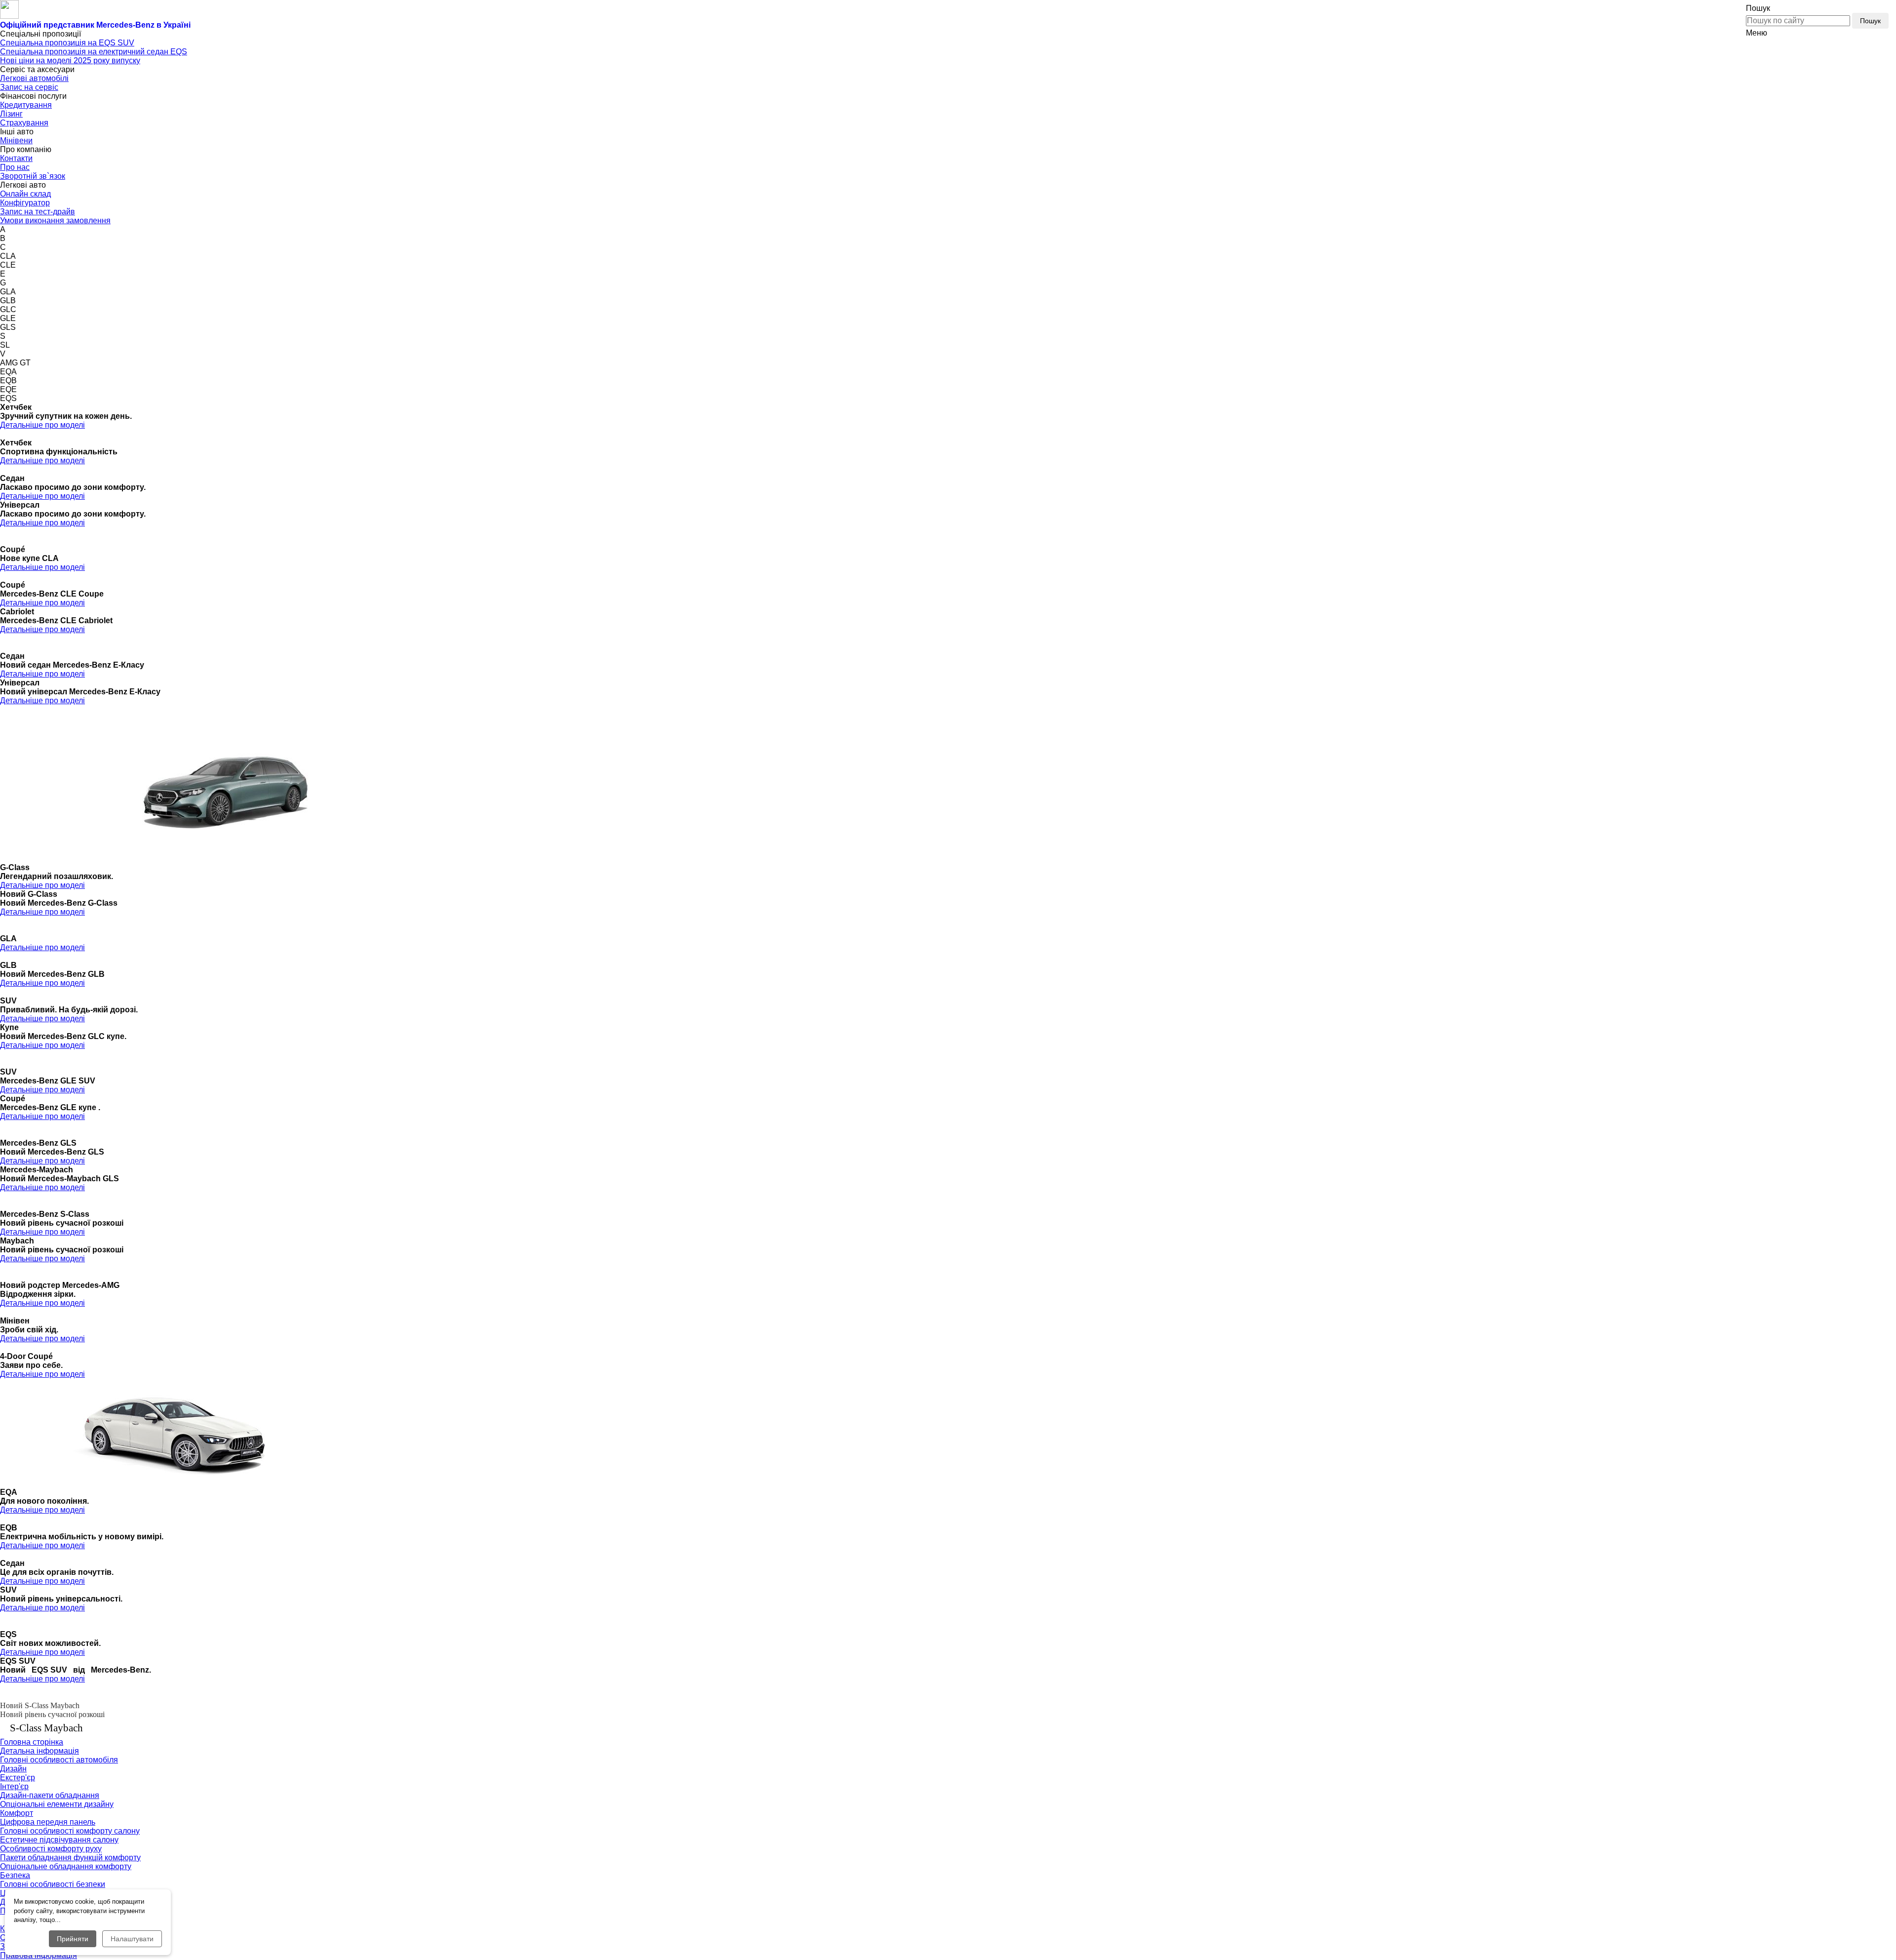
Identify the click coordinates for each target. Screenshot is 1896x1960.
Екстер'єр (18, 1778)
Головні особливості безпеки (53, 1884)
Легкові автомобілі (34, 78)
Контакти (16, 158)
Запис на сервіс (29, 87)
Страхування (24, 123)
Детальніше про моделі (42, 425)
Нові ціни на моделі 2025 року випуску (70, 60)
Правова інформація (39, 1955)
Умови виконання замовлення (55, 220)
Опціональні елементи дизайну (57, 1804)
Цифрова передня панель (48, 1822)
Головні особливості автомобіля (59, 1760)
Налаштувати (132, 1939)
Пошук (1870, 21)
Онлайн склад (25, 194)
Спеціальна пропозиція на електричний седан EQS (94, 52)
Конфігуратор (25, 203)
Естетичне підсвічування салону (59, 1840)
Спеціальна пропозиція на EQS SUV (67, 43)
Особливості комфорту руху (51, 1849)
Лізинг (11, 114)
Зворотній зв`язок (33, 176)
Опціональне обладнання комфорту (66, 1866)
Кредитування (26, 105)
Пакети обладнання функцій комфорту (70, 1858)
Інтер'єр (14, 1786)
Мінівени (16, 140)
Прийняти (73, 1939)
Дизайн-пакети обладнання (50, 1795)
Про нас (15, 167)
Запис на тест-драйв (38, 212)
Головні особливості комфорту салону (70, 1831)
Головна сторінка (32, 1742)
